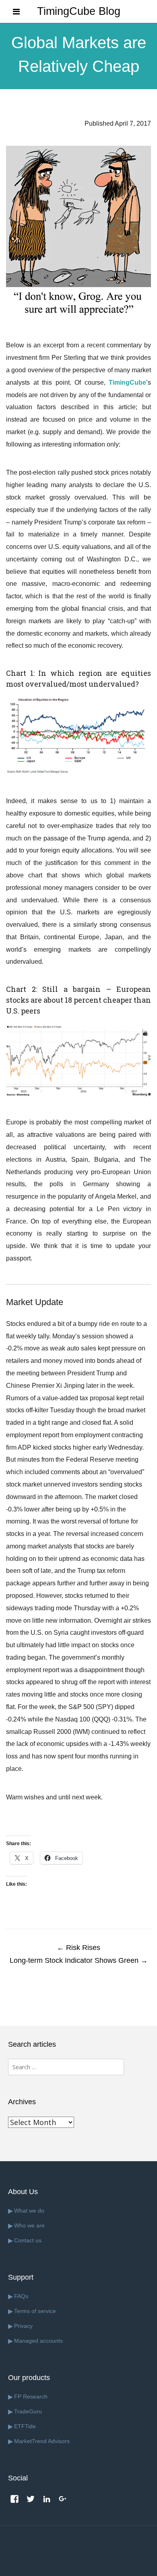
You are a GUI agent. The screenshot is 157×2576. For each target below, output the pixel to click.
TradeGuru (28, 2411)
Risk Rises (78, 1948)
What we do (29, 2211)
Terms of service (35, 2311)
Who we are (29, 2225)
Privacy (23, 2326)
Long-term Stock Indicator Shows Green (79, 1960)
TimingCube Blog (79, 11)
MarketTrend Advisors (42, 2441)
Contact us (28, 2240)
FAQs (21, 2296)
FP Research (31, 2397)
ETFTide (25, 2426)
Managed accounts (38, 2341)
